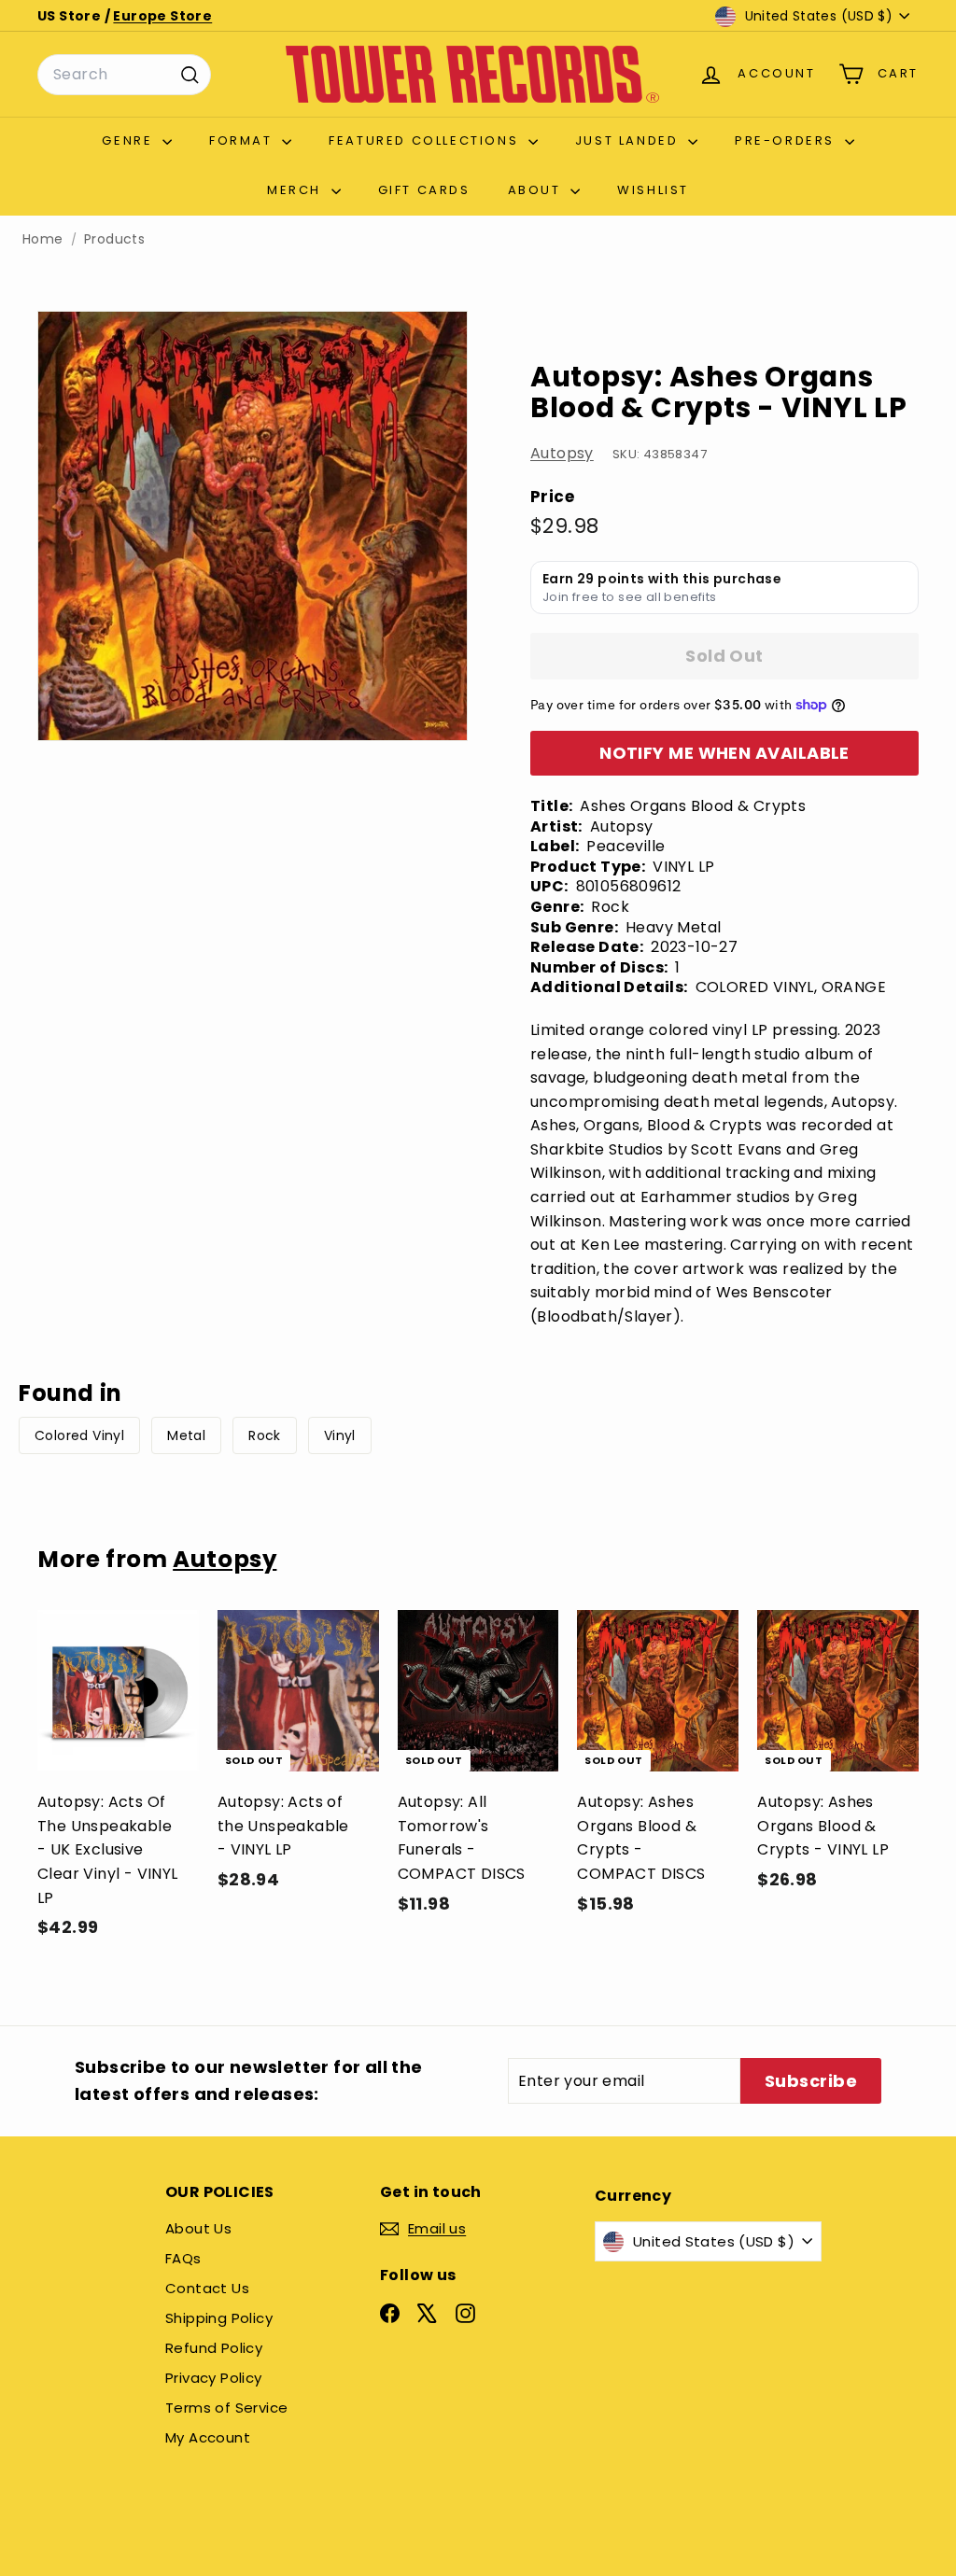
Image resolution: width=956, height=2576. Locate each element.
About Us (198, 2228)
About (537, 190)
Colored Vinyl (79, 1435)
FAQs (183, 2258)
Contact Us (207, 2288)
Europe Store (162, 16)
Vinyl (340, 1435)
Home (43, 239)
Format (243, 140)
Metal (186, 1435)
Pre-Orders (787, 140)
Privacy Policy (214, 2378)
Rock (265, 1435)
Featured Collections (426, 140)
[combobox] (124, 75)
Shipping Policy (219, 2318)
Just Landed (629, 140)
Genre (130, 140)
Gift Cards (424, 190)
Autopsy (562, 453)
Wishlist (653, 190)
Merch (297, 190)
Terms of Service (226, 2408)
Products (114, 239)
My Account (208, 2437)
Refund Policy (214, 2348)
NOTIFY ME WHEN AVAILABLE (724, 753)
